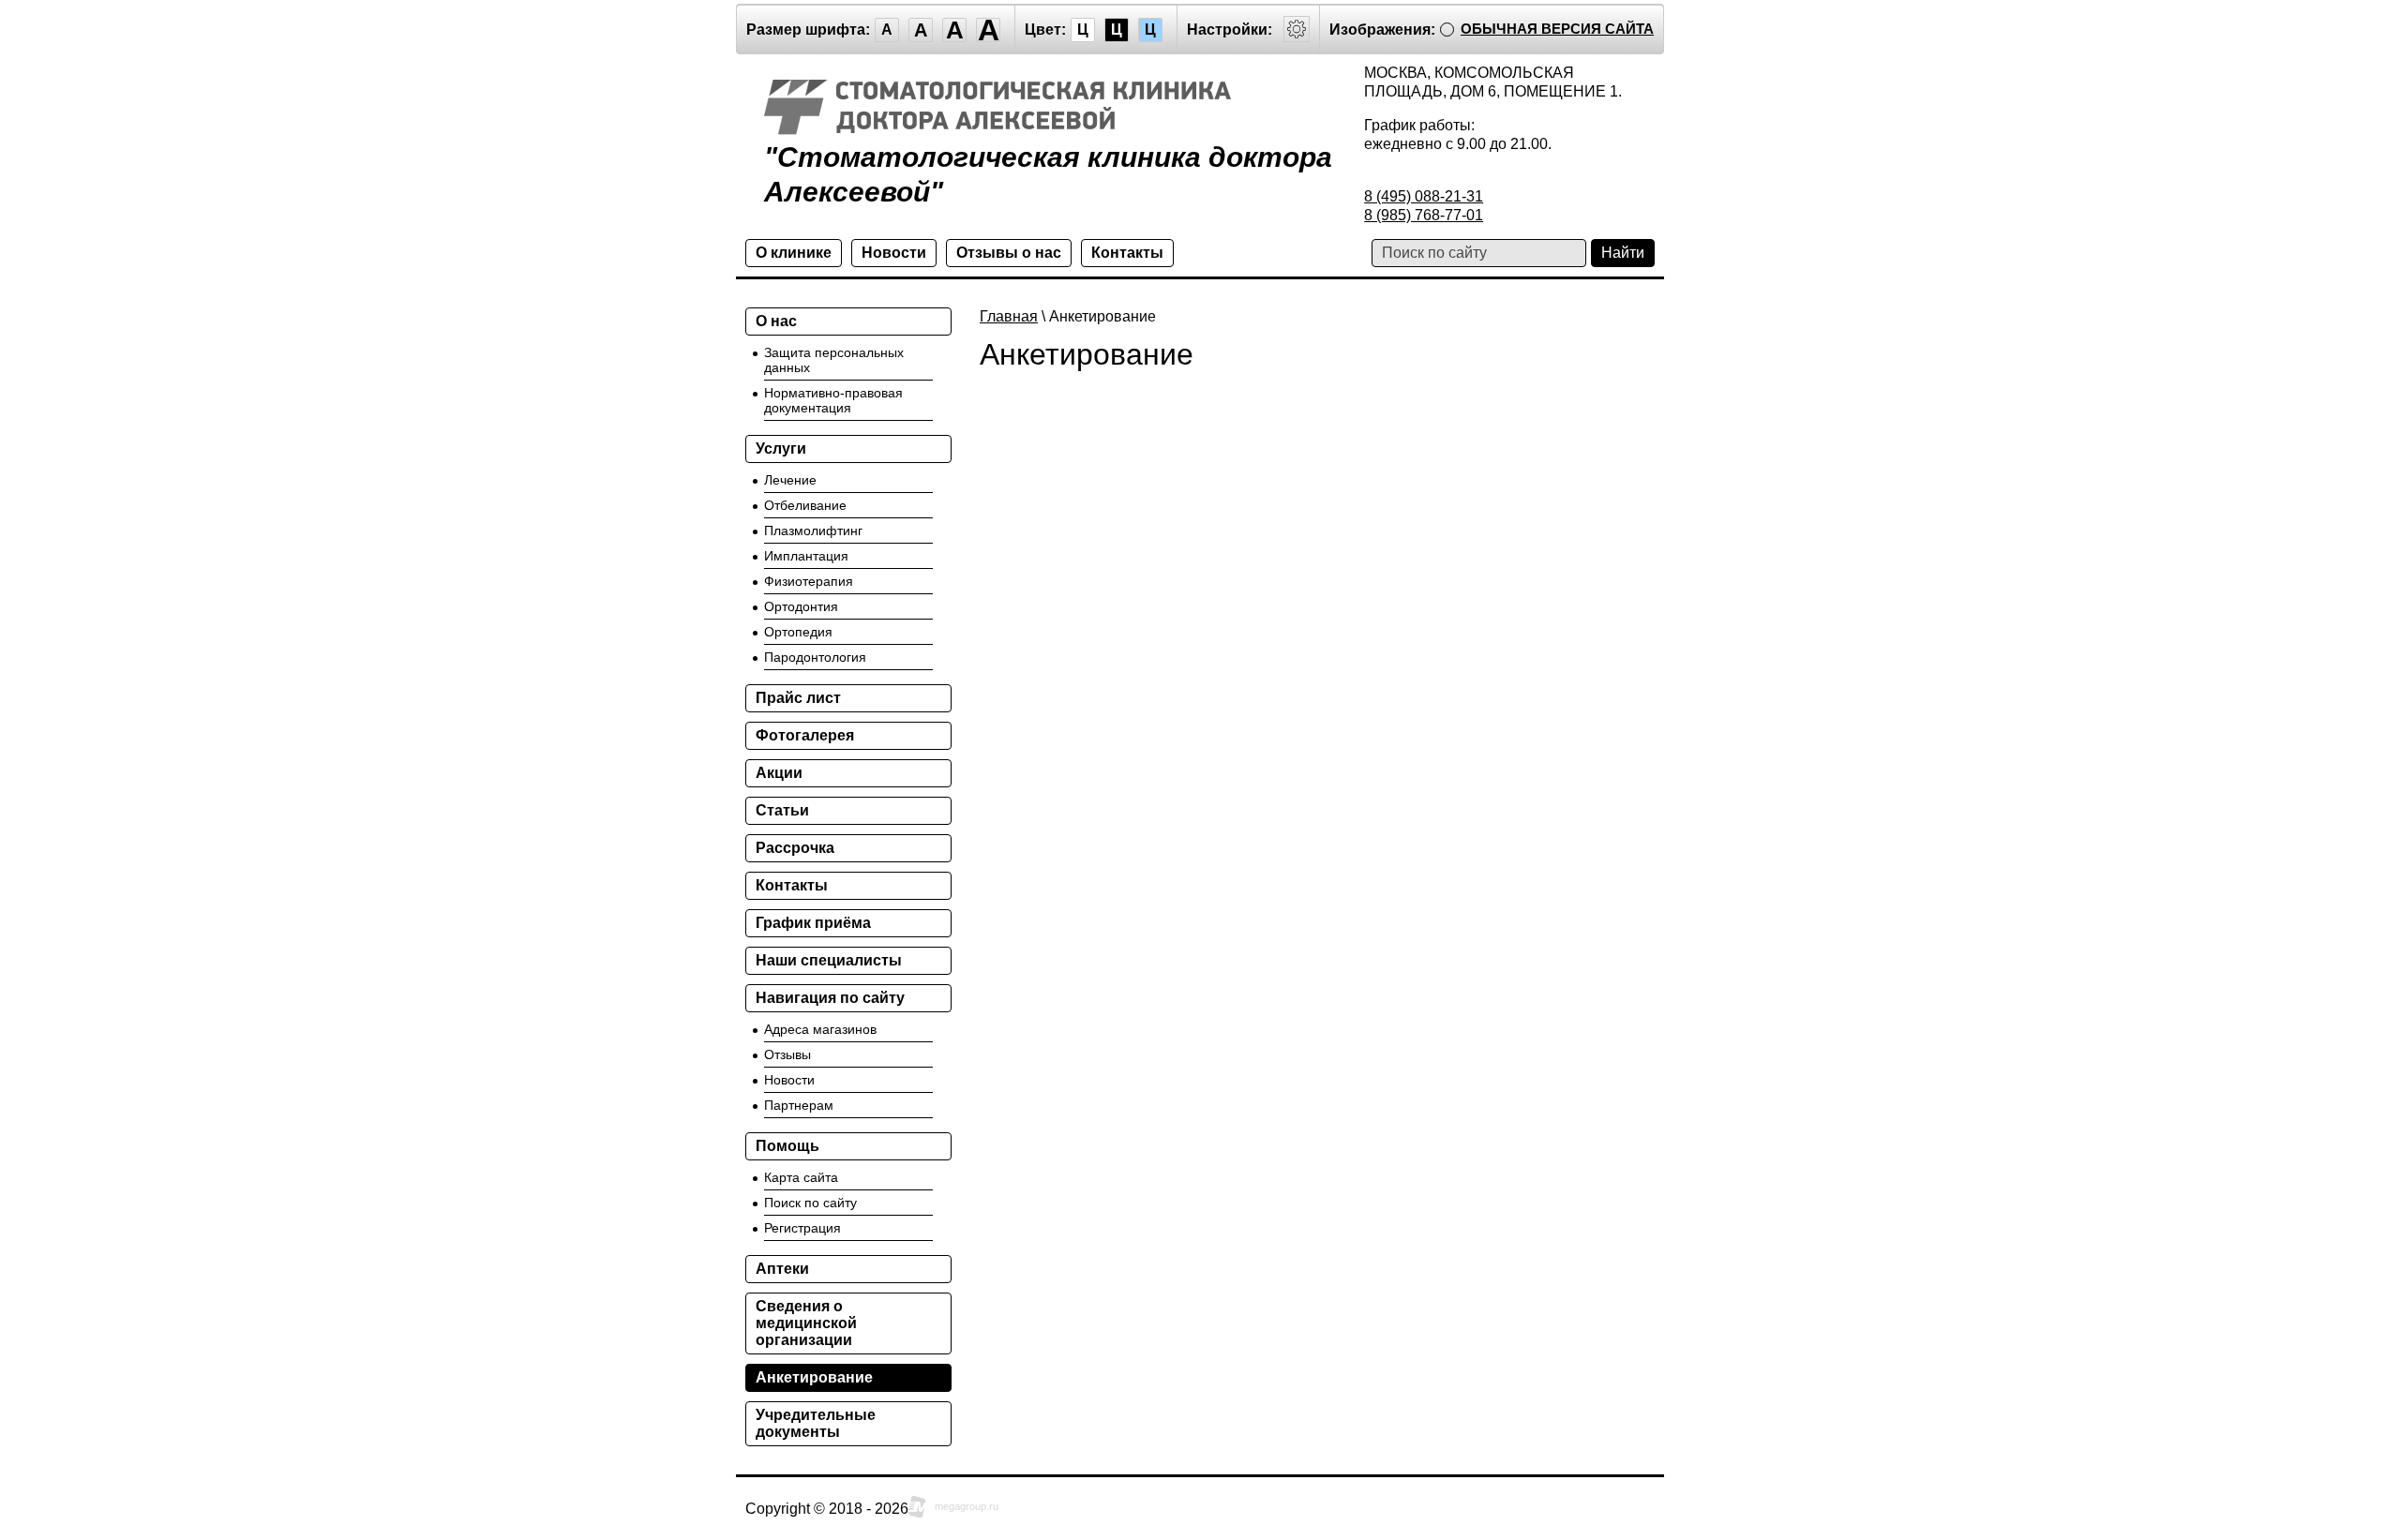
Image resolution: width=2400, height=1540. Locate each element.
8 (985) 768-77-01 (1424, 215)
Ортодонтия (801, 606)
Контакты (1127, 253)
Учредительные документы (816, 1423)
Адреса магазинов (820, 1029)
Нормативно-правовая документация (833, 400)
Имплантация (806, 556)
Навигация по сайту (830, 998)
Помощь (787, 1146)
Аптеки (782, 1269)
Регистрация (802, 1228)
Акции (779, 773)
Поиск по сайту (810, 1203)
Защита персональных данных (834, 360)
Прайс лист (798, 698)
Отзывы (787, 1054)
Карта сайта (801, 1177)
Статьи (782, 810)
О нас (776, 321)
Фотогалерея (805, 735)
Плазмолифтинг (813, 531)
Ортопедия (798, 632)
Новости (894, 253)
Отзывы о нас (1009, 253)
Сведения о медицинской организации (806, 1323)
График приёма (813, 923)
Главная (1009, 316)
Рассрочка (795, 848)
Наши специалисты (829, 960)
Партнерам (799, 1105)
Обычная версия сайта (1557, 29)
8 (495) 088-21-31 (1424, 196)
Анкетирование (814, 1377)
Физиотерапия (809, 581)
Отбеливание (805, 505)
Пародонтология (815, 657)
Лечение (790, 480)
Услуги (781, 449)
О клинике (794, 253)
